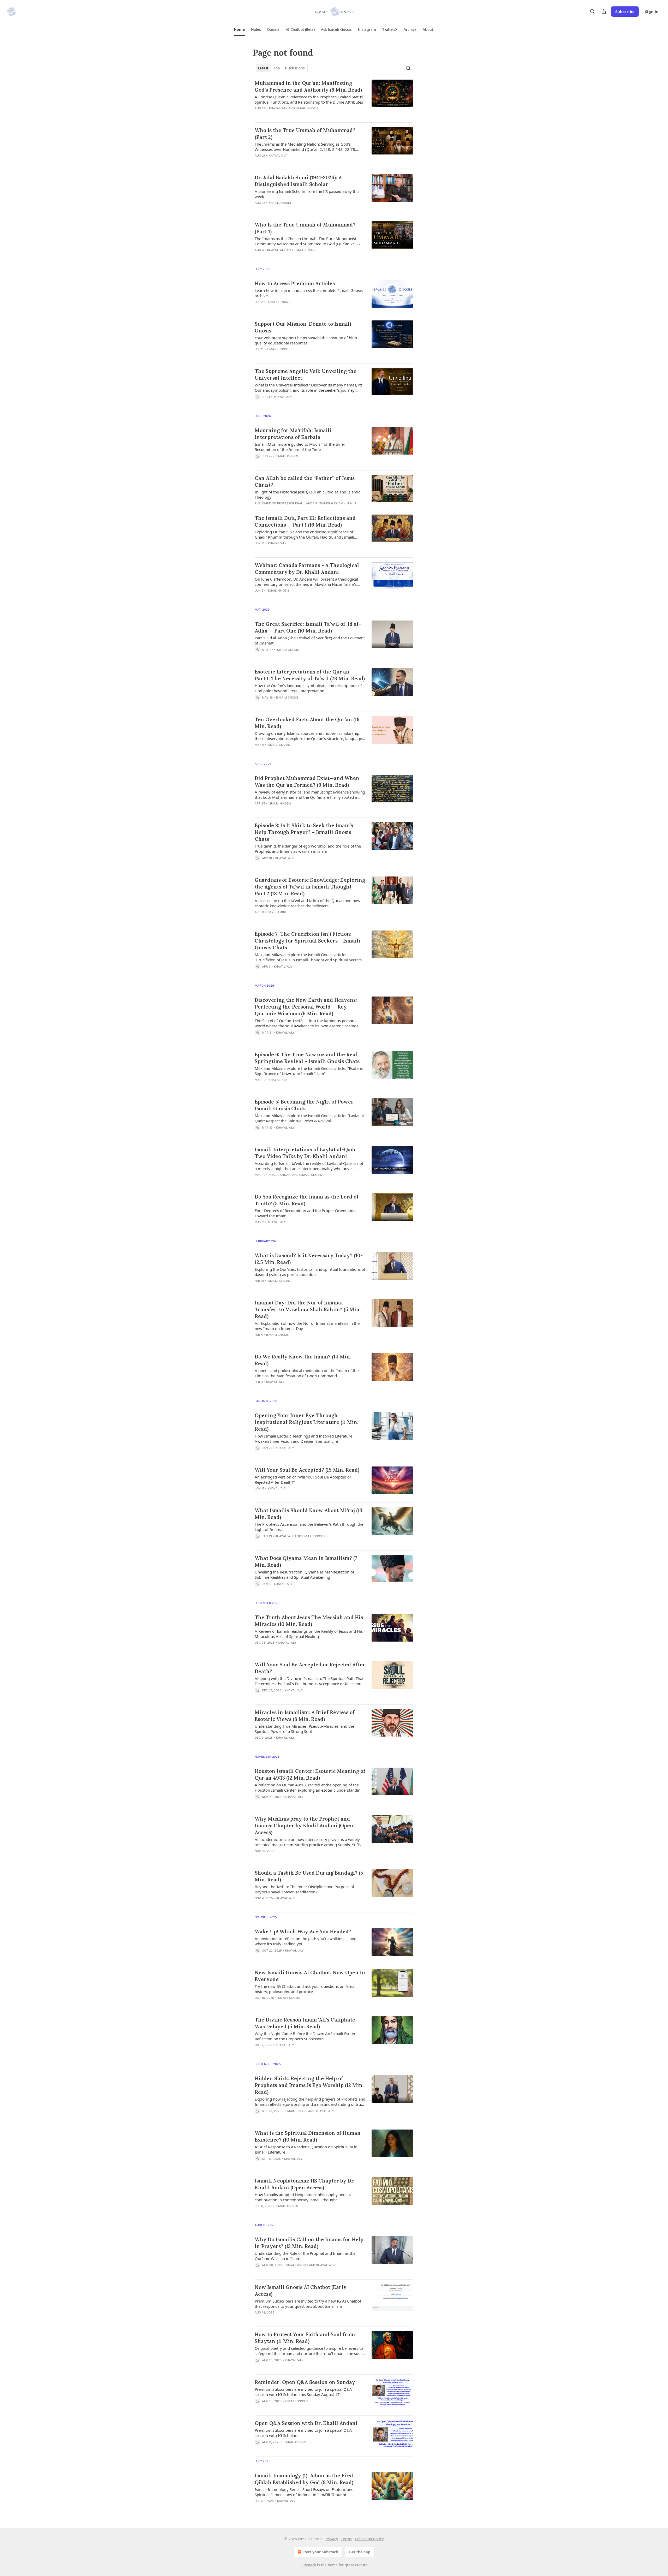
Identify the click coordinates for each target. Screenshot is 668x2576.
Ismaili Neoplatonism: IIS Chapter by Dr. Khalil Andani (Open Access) (305, 2184)
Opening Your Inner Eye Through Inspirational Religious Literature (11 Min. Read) (306, 1422)
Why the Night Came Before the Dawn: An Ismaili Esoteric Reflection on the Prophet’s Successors (306, 2036)
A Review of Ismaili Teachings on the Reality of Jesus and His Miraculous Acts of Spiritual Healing (309, 1634)
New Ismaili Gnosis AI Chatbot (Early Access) (301, 2291)
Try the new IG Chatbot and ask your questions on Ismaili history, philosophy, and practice (306, 1989)
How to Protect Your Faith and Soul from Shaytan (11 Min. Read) (305, 2338)
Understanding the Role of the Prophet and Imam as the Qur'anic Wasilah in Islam (305, 2256)
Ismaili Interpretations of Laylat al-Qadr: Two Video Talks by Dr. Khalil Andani (306, 1153)
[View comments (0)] (295, 115)
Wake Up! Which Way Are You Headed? (303, 1931)
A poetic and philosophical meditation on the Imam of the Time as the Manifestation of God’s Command (307, 1373)
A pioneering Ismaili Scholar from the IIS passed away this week (307, 194)
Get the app (360, 2552)
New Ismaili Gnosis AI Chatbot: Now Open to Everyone (310, 1976)
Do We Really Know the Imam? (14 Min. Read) (303, 1360)
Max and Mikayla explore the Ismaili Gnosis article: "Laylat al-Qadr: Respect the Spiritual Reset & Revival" (310, 1118)
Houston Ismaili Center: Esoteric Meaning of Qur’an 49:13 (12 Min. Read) (310, 1774)
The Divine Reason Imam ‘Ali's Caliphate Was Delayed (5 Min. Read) (305, 2023)
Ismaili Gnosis (307, 108)
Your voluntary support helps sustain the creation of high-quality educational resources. (306, 340)
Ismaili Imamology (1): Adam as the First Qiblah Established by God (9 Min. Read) (304, 2479)
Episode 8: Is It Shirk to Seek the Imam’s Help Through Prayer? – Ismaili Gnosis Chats (304, 832)
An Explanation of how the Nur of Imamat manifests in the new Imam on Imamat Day (307, 1326)
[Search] (592, 11)
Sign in (652, 11)
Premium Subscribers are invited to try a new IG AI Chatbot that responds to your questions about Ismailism (308, 2304)
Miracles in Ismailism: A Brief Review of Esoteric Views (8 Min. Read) (305, 1716)
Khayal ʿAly (278, 108)
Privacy (332, 2539)
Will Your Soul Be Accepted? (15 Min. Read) (307, 1470)
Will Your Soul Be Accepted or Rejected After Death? (310, 1668)
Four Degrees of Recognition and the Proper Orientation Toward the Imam (305, 1213)
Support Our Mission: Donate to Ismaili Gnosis (303, 327)
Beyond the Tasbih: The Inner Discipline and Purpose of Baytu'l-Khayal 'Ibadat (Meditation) (304, 1889)
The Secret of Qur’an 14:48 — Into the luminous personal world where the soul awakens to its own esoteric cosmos (306, 1023)
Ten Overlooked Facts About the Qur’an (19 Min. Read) (307, 723)
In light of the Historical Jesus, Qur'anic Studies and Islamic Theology (307, 494)
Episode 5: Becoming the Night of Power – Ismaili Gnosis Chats (306, 1105)
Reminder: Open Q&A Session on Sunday (305, 2382)
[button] (239, 29)
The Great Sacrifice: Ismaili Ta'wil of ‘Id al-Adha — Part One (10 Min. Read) (308, 627)
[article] (334, 99)
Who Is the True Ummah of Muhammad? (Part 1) (305, 228)
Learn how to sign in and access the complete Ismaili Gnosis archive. (309, 293)
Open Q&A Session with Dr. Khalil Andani (306, 2423)
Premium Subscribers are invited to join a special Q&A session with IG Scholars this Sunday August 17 (303, 2392)
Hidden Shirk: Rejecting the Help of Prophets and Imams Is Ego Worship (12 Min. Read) (309, 2085)
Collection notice (369, 2539)
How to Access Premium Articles (295, 283)
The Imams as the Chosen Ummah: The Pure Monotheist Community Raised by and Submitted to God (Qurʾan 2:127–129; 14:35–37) (309, 241)
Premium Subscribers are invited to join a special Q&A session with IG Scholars (303, 2433)
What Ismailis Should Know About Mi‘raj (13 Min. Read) (309, 1514)
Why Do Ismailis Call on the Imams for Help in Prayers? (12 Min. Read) (309, 2243)
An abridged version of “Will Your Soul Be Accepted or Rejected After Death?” (303, 1480)
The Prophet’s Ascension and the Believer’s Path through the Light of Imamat (309, 1527)
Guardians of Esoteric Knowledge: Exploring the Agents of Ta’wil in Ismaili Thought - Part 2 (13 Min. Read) (310, 887)
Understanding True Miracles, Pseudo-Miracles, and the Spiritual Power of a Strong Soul (304, 1729)
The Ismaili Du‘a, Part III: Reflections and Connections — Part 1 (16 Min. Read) (305, 521)
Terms (346, 2539)
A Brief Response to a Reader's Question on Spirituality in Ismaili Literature (306, 2149)
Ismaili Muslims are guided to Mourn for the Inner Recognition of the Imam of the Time (300, 447)
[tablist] (281, 68)
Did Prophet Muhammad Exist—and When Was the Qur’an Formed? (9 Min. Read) (307, 782)
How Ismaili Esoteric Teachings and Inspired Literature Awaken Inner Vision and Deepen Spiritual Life (303, 1439)
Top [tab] (277, 68)
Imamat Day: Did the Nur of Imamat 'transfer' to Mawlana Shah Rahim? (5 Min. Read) (308, 1309)
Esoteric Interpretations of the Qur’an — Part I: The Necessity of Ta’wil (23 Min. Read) (310, 675)
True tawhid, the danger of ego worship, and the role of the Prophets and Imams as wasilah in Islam (308, 849)
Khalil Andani (280, 203)
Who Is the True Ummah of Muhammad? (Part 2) (305, 134)
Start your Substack (320, 2552)
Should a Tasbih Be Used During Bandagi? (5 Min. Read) (309, 1876)
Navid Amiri (277, 912)
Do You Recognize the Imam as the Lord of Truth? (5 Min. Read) (307, 1200)
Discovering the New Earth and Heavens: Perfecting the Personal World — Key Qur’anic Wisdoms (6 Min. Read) (306, 1007)
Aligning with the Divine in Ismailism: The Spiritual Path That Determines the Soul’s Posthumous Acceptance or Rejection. (309, 1681)
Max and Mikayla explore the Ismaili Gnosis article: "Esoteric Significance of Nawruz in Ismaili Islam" (309, 1071)
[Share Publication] (604, 11)
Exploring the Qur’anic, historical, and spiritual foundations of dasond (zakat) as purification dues (310, 1272)
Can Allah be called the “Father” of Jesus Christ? (305, 481)
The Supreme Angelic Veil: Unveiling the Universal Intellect (306, 374)
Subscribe (625, 11)
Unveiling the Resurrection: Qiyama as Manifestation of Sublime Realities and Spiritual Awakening (304, 1575)
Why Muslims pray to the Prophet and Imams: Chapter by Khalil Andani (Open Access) (304, 1826)
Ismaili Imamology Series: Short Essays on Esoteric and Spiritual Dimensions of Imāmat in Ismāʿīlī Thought (304, 2492)
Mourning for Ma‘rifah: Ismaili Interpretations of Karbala (293, 434)
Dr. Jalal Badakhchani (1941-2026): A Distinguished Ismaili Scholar (298, 181)
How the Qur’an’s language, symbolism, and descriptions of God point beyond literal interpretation (308, 688)
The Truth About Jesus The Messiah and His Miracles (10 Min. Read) (309, 1621)
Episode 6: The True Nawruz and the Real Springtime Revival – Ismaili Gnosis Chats (307, 1058)
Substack (308, 2565)
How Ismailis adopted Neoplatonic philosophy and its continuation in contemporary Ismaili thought (303, 2197)
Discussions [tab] (295, 68)
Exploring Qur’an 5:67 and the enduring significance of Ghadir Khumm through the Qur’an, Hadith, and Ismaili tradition (304, 534)
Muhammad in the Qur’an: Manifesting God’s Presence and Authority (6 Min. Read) (308, 86)
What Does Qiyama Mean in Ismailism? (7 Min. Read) (306, 1561)
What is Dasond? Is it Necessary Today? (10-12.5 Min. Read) (309, 1259)
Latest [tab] (263, 68)
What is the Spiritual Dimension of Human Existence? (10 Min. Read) (308, 2136)
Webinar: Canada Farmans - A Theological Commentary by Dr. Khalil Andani (307, 569)
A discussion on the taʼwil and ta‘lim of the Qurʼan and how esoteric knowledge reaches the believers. (308, 903)
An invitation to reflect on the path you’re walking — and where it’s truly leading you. (306, 1941)
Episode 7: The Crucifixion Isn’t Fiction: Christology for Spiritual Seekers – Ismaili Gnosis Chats (308, 941)
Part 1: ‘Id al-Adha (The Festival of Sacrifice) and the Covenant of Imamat (310, 640)
